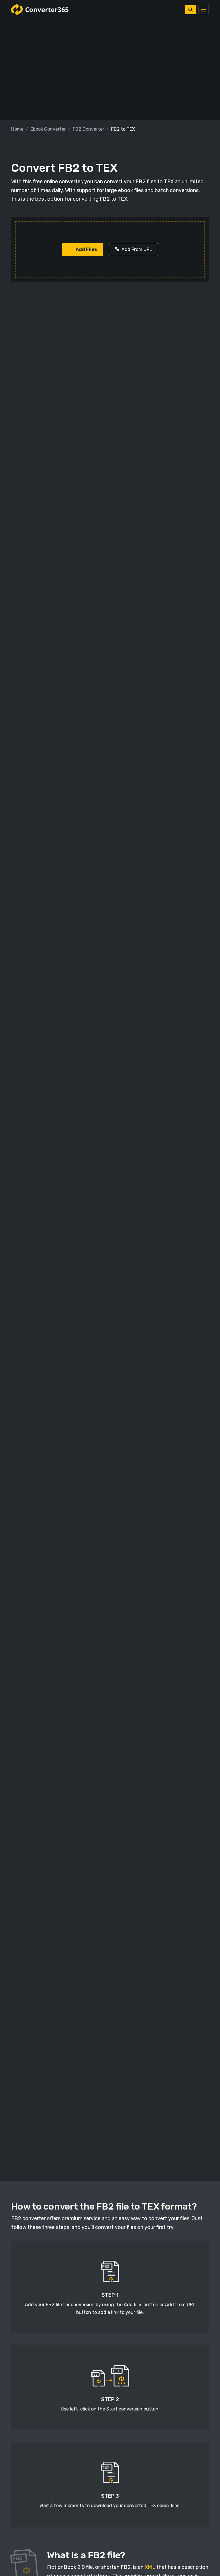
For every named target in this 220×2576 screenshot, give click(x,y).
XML (150, 2567)
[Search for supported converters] (190, 10)
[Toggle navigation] (204, 10)
